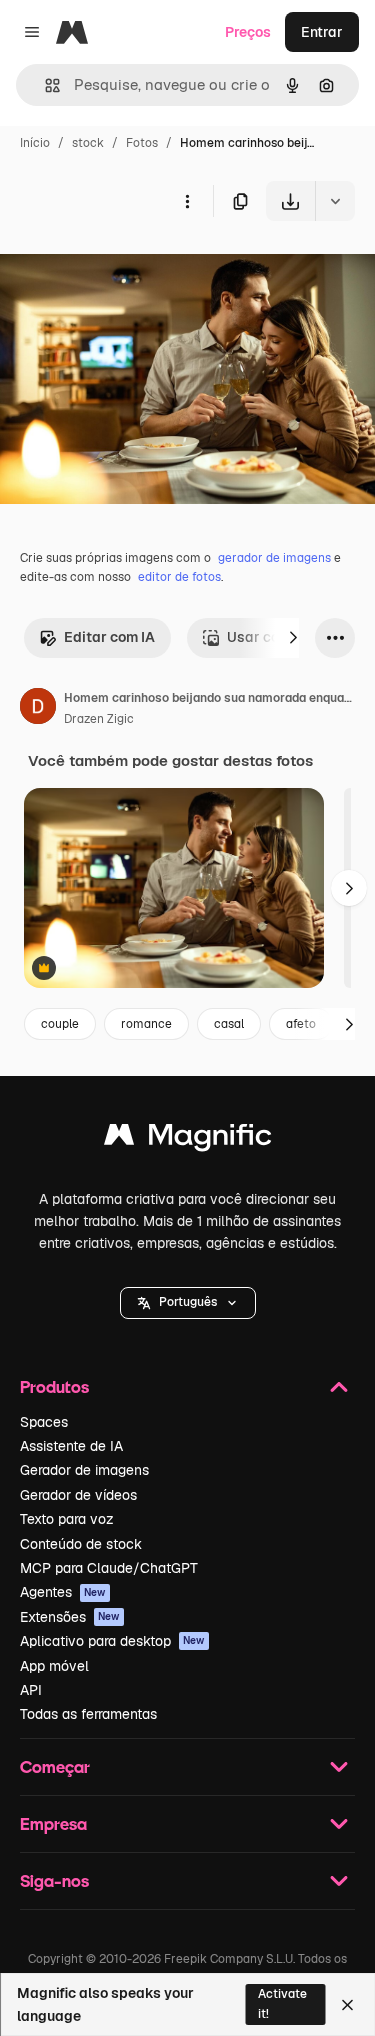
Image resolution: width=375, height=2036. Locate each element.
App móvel (54, 1666)
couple (60, 1024)
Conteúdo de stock (81, 1544)
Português (188, 1302)
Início (35, 143)
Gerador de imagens (84, 1470)
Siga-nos (54, 1880)
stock (88, 143)
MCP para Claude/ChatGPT (109, 1568)
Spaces (44, 1422)
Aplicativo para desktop (112, 1641)
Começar (55, 1766)
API (31, 1690)
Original (128, 267)
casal (229, 1024)
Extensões (70, 1617)
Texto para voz (67, 1519)
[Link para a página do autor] (38, 709)
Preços (248, 32)
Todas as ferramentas (88, 1714)
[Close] (347, 2005)
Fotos (142, 143)
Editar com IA (109, 637)
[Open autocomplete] (44, 85)
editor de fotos (179, 577)
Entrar (322, 32)
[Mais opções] (187, 201)
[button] (188, 1303)
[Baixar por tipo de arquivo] (335, 201)
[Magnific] (188, 1139)
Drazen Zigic (99, 719)
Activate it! (282, 2003)
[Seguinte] (293, 638)
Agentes (63, 1592)
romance (146, 1024)
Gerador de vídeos (78, 1495)
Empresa (53, 1823)
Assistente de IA (71, 1446)
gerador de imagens (274, 558)
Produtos (54, 1386)
